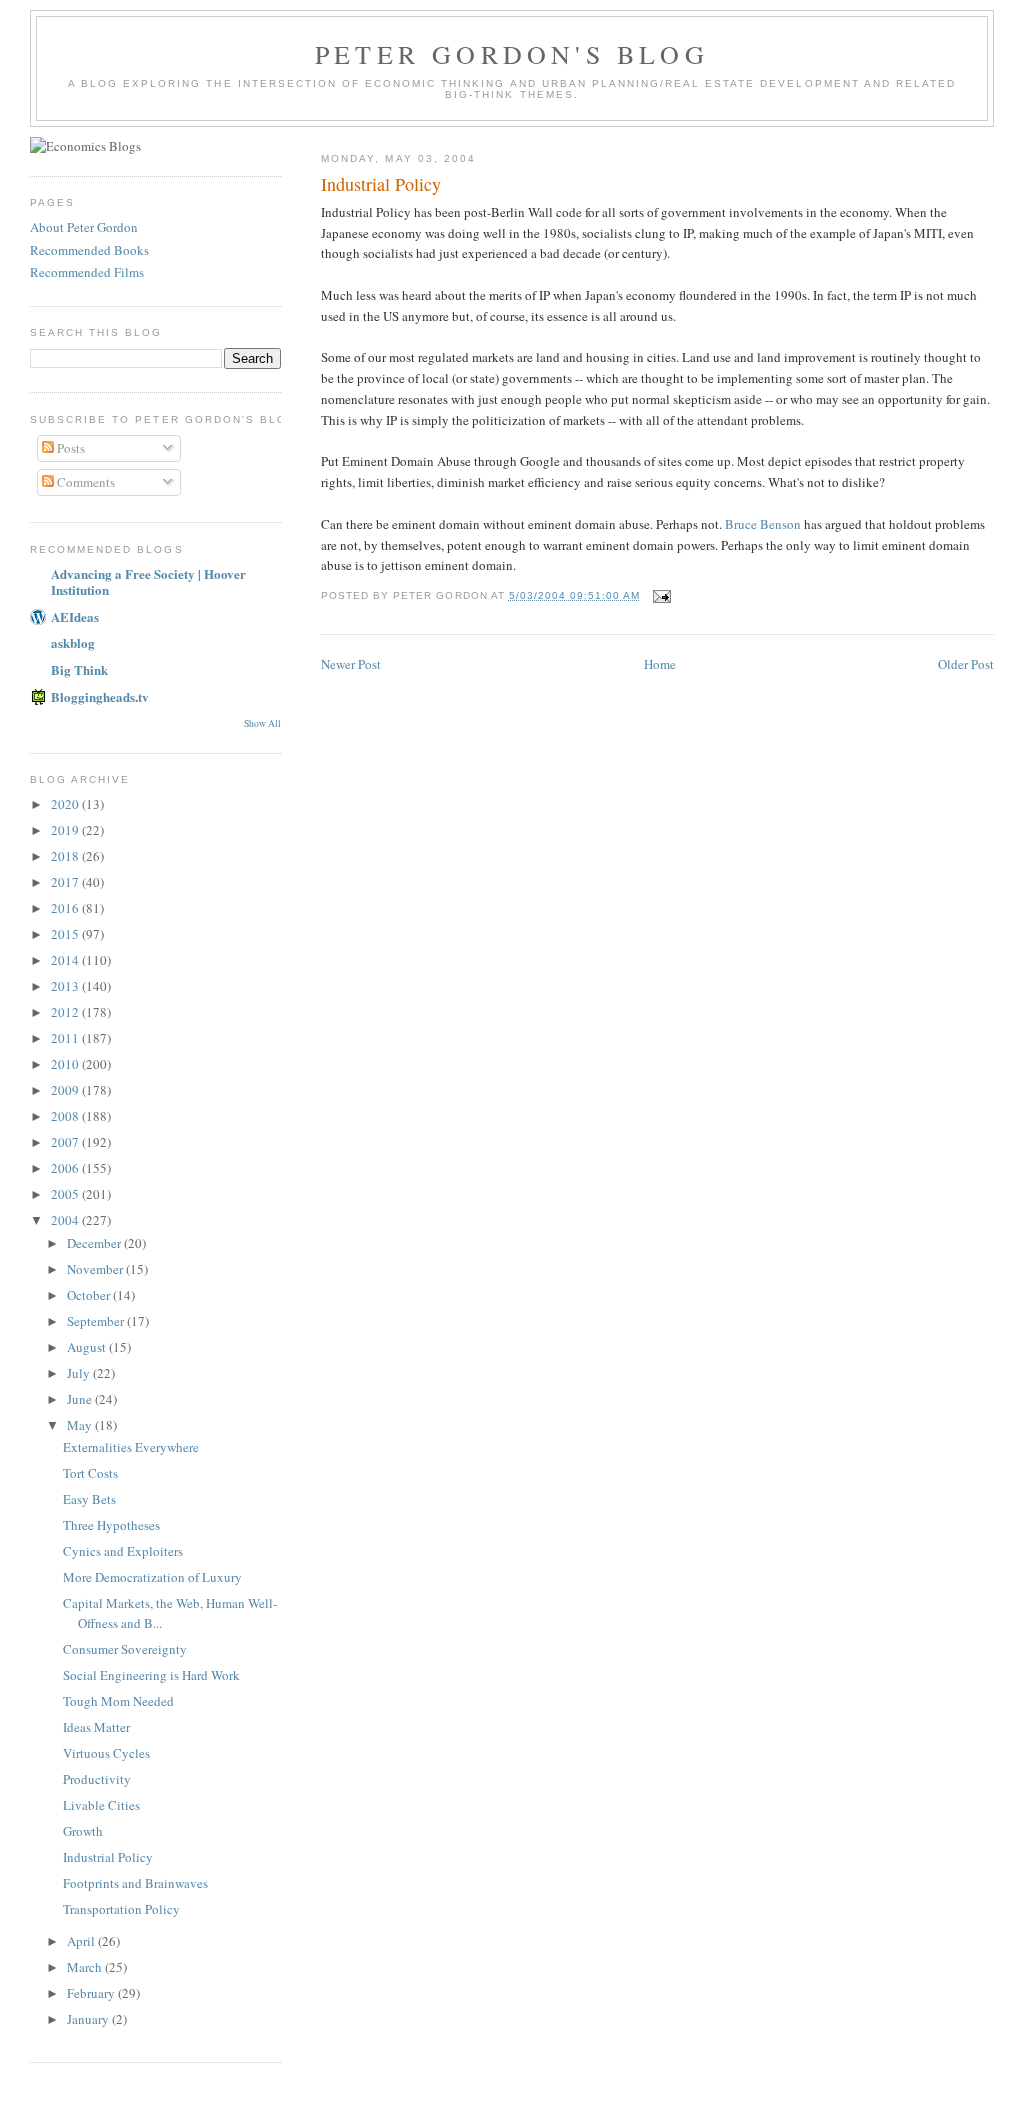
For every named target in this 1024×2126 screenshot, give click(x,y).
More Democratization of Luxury (152, 1577)
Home (660, 664)
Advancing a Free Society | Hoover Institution (148, 581)
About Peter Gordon (84, 227)
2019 (66, 830)
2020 (66, 804)
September (97, 1321)
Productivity (97, 1779)
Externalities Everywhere (131, 1447)
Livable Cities (101, 1805)
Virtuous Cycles (106, 1753)
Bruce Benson (763, 524)
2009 (66, 1090)
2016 (66, 908)
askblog (73, 642)
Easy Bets (89, 1499)
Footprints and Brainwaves (135, 1883)
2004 (66, 1220)
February (92, 1993)
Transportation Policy (121, 1909)
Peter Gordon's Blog (512, 54)
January (89, 2019)
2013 (66, 986)
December (95, 1243)
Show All (262, 723)
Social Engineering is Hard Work (151, 1675)
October (90, 1295)
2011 (66, 1038)
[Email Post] (661, 595)
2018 (66, 856)
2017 (66, 882)
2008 (66, 1116)
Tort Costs (90, 1473)
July (80, 1373)
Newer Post (351, 664)
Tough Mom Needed (118, 1701)
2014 (66, 960)
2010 (66, 1064)
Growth (83, 1831)
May (81, 1425)
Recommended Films (87, 272)
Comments (84, 482)
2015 (66, 934)
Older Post (966, 664)
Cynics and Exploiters (123, 1551)
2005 (66, 1194)
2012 (66, 1012)
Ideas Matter (96, 1727)
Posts (69, 448)
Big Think (79, 669)
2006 (66, 1168)
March (86, 1967)
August (88, 1347)
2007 (66, 1142)
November (96, 1269)
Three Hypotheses (111, 1525)
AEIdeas (75, 616)
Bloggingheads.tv (100, 696)
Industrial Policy (108, 1857)
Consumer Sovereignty (125, 1649)
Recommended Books (89, 250)
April (82, 1941)
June (81, 1399)
